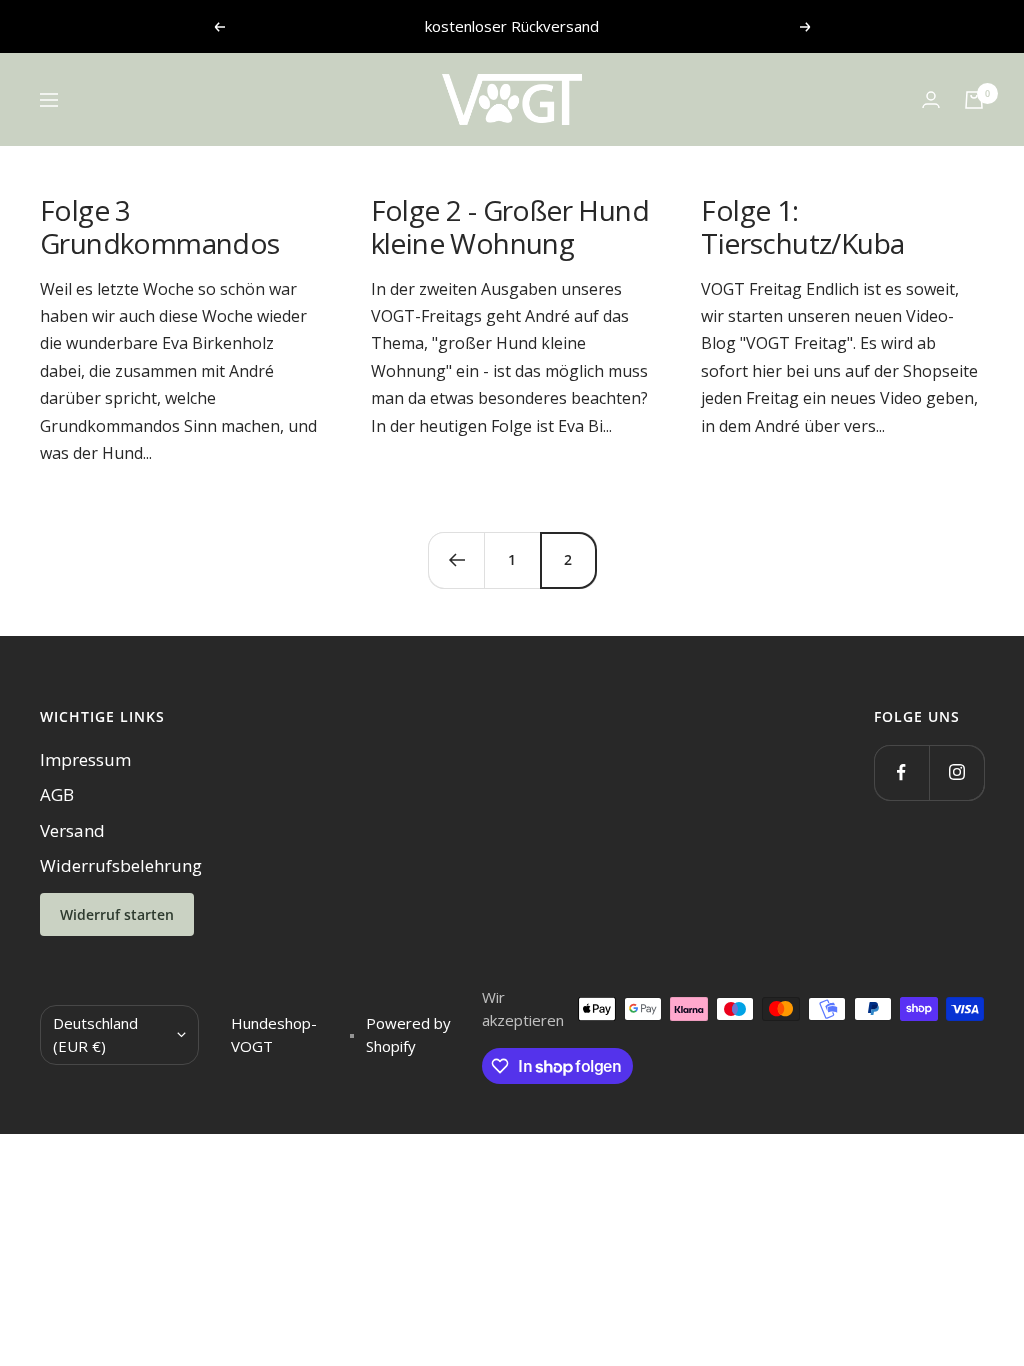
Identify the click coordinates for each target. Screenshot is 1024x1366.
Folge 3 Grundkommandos (160, 226)
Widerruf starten (117, 914)
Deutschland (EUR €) (95, 1034)
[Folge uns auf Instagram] (956, 772)
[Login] (931, 99)
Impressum (85, 759)
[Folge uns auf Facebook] (901, 772)
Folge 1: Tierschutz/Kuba (802, 226)
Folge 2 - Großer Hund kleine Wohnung (510, 226)
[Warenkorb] (974, 100)
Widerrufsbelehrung (121, 865)
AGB (57, 794)
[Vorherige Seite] (456, 560)
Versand (72, 830)
